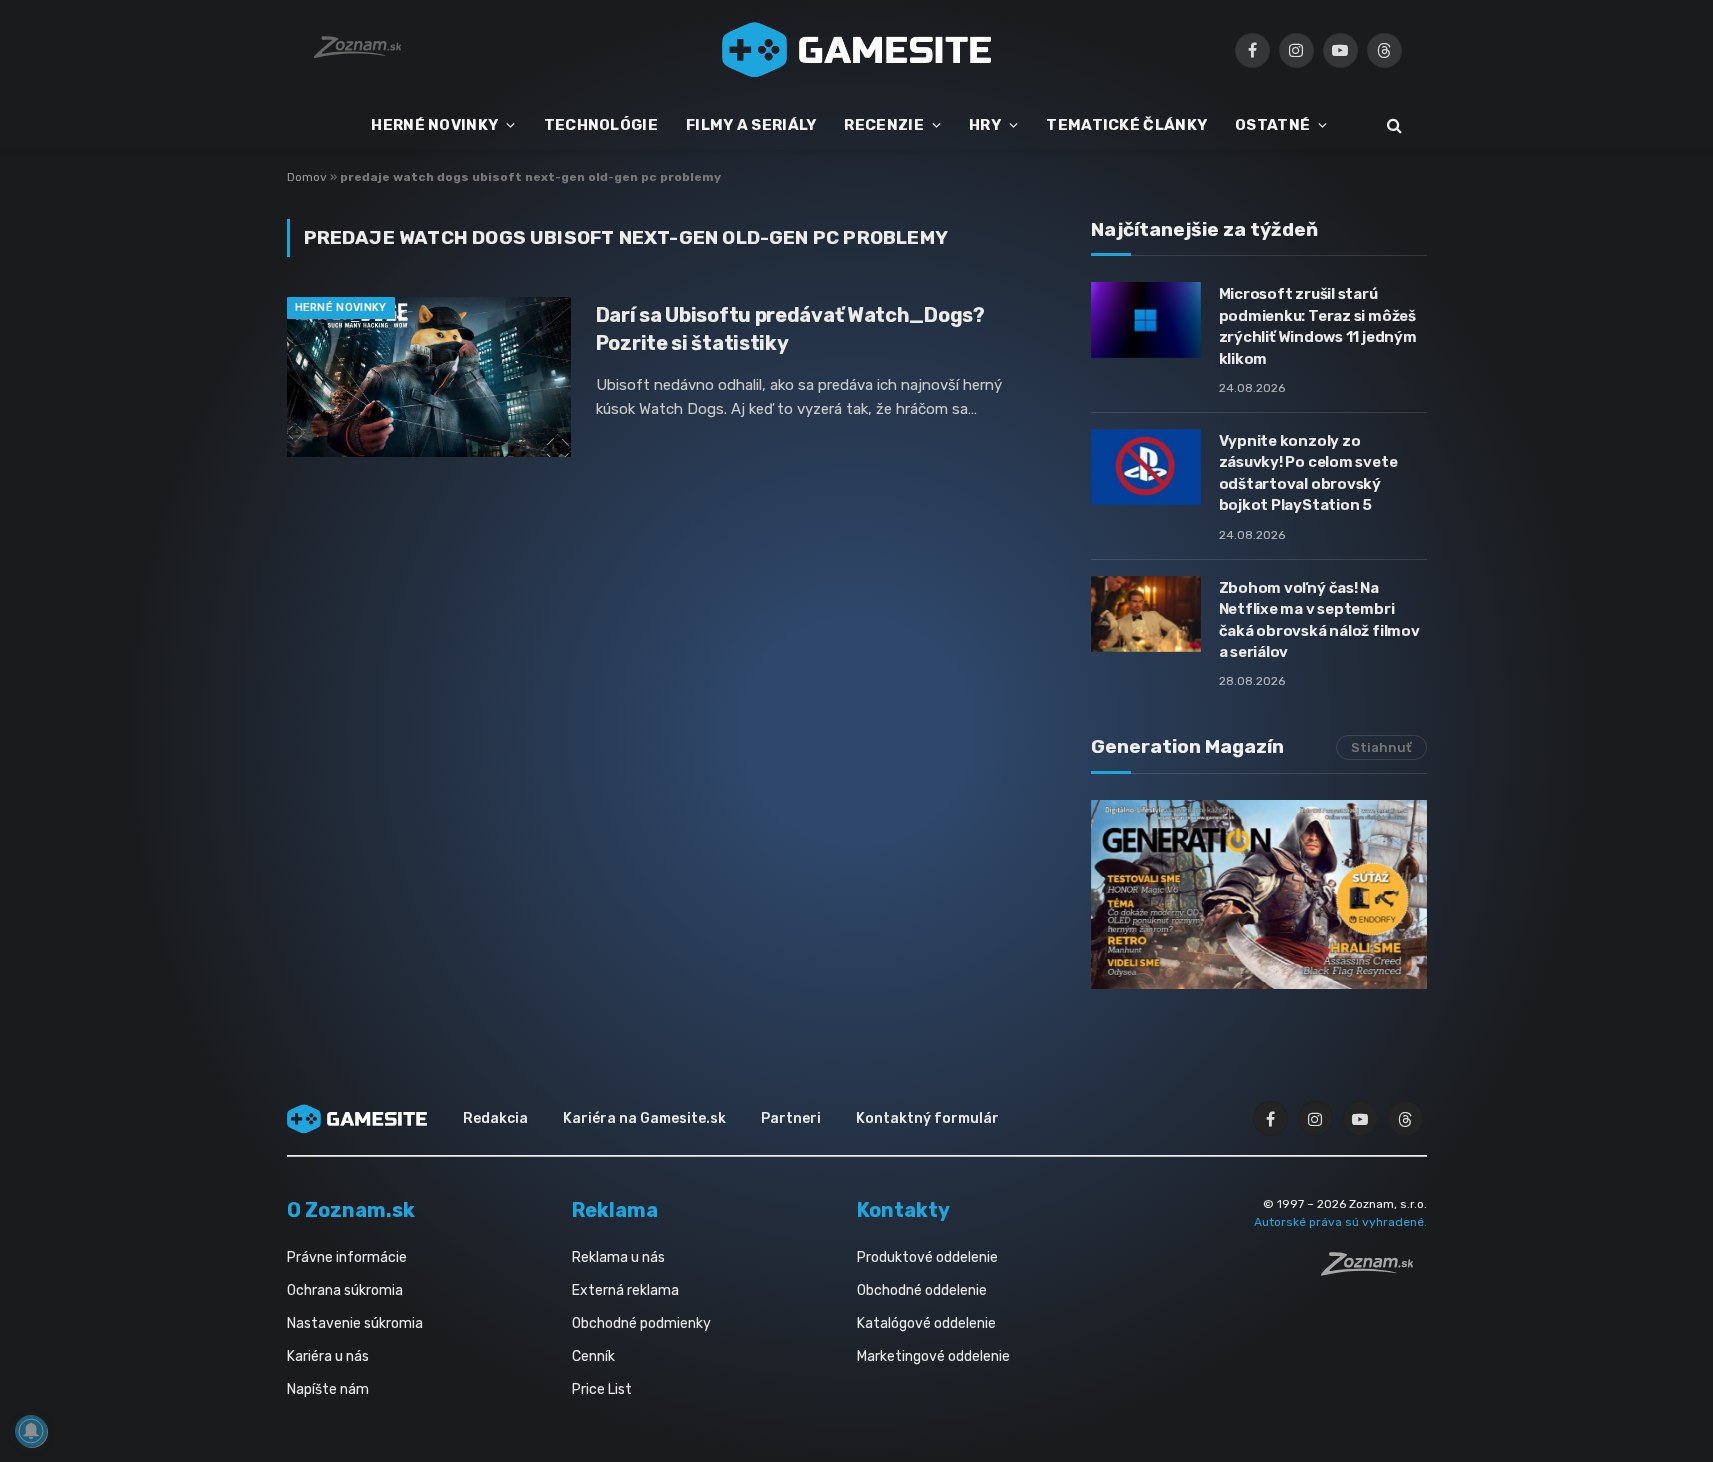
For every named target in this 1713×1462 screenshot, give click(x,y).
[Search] (1392, 125)
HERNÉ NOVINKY (434, 125)
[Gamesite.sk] (857, 50)
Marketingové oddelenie (933, 1356)
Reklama (615, 1210)
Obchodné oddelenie (922, 1290)
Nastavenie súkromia (355, 1323)
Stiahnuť (1381, 747)
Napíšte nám (328, 1389)
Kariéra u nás (328, 1356)
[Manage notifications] (31, 1431)
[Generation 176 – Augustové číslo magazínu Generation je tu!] (1259, 894)
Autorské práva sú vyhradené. (1340, 1222)
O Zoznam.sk (351, 1210)
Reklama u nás (618, 1257)
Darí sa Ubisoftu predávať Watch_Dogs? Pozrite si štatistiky (790, 328)
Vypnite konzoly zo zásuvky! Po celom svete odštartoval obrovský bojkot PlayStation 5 (1308, 473)
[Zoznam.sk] (1374, 1270)
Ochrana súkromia (345, 1290)
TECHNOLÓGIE (601, 125)
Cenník (593, 1356)
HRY (985, 125)
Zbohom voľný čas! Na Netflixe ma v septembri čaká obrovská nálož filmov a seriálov (1319, 620)
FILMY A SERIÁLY (751, 125)
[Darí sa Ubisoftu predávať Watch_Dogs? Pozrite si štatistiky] (429, 377)
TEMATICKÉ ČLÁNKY (1126, 125)
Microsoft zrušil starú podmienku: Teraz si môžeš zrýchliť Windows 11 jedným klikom (1318, 326)
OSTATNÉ (1272, 125)
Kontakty (903, 1210)
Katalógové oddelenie (926, 1323)
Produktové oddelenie (927, 1257)
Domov (307, 177)
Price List (602, 1389)
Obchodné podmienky (641, 1323)
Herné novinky (341, 307)
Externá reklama (625, 1290)
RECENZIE (883, 125)
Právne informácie (347, 1257)
